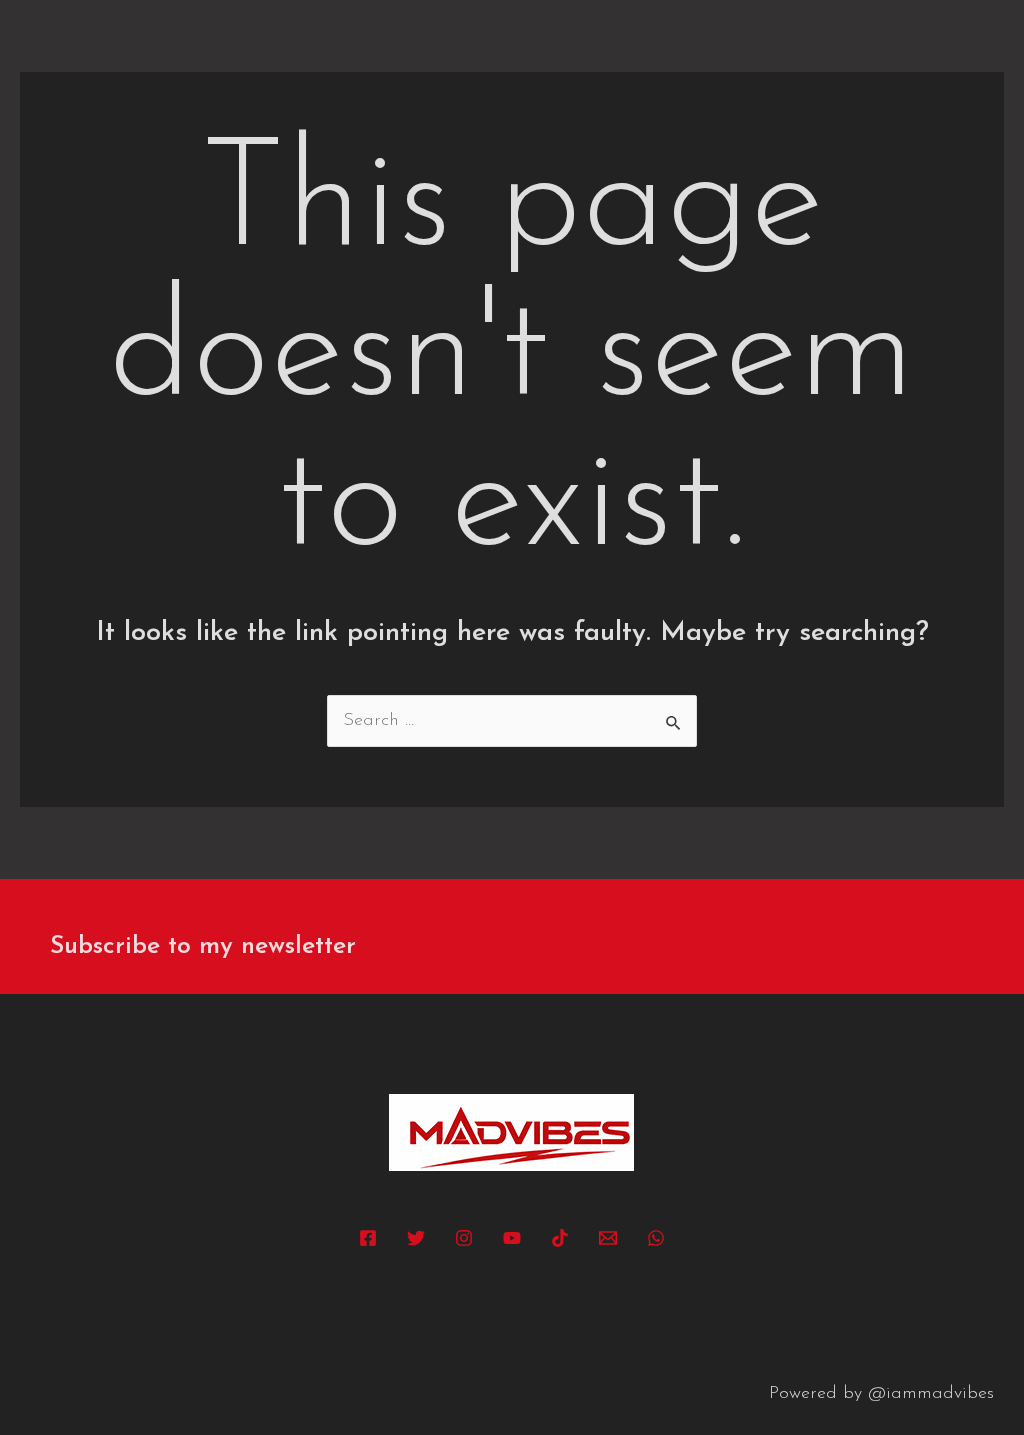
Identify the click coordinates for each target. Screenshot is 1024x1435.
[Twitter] (416, 1238)
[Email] (608, 1238)
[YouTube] (512, 1238)
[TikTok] (560, 1238)
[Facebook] (368, 1238)
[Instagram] (464, 1238)
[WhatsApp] (656, 1238)
